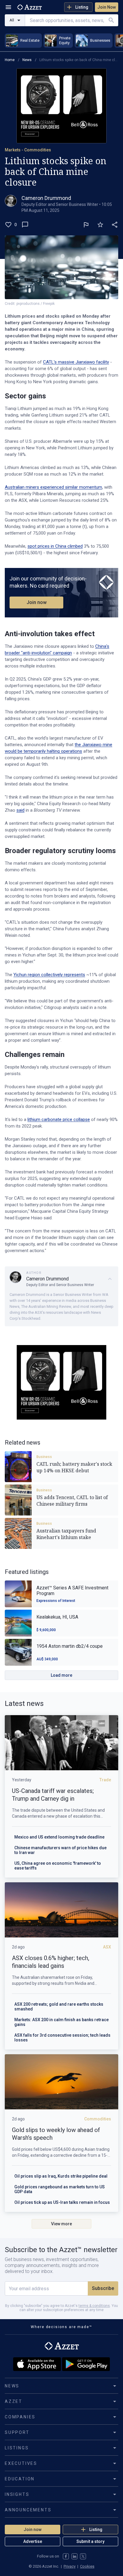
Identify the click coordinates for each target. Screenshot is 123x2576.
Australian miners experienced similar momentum (53, 487)
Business (44, 1457)
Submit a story (90, 2541)
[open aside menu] (8, 7)
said (20, 810)
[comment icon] (25, 225)
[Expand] (110, 1279)
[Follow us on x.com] (83, 2556)
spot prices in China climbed (55, 546)
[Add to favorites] (100, 225)
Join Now (107, 7)
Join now (37, 602)
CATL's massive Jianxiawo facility (76, 362)
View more (61, 2224)
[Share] (115, 225)
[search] (111, 20)
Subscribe (103, 2288)
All (12, 20)
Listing (82, 7)
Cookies (87, 2566)
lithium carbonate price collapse (59, 1119)
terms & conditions (94, 2306)
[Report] (86, 225)
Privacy (70, 2566)
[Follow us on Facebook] (66, 2556)
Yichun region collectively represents (49, 975)
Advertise (33, 2541)
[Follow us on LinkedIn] (74, 2556)
